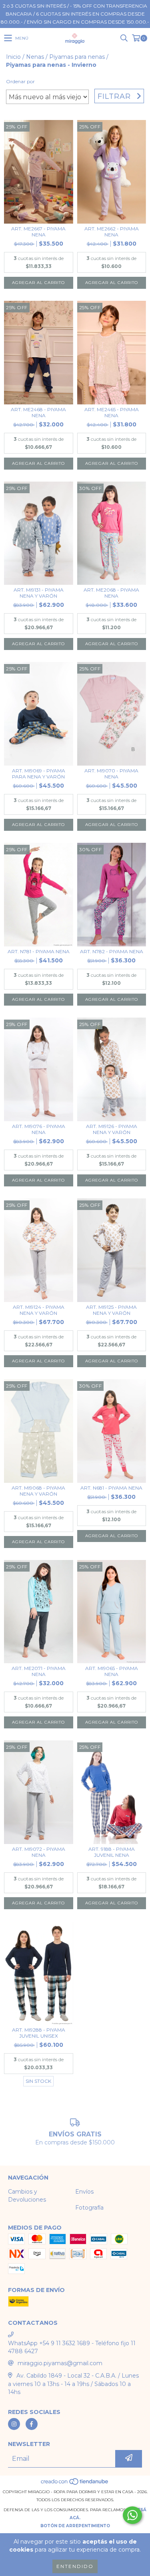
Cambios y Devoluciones (27, 2196)
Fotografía (89, 2208)
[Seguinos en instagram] (14, 2424)
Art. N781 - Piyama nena (39, 951)
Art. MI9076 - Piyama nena (39, 1129)
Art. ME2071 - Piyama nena (39, 1671)
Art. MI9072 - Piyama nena (39, 1852)
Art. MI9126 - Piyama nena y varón (112, 1129)
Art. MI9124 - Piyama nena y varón (39, 1310)
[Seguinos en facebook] (32, 2424)
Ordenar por (20, 81)
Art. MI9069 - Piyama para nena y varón (39, 774)
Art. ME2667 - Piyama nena (38, 232)
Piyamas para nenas (77, 57)
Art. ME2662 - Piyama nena (112, 232)
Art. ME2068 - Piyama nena (111, 593)
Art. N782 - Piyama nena (112, 951)
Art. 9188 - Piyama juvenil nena (112, 1852)
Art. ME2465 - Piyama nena (112, 412)
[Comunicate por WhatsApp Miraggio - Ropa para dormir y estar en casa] (132, 2515)
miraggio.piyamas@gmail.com (60, 2363)
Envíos (84, 2192)
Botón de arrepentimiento (75, 2526)
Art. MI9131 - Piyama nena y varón (39, 593)
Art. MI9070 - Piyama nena (111, 774)
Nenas (35, 57)
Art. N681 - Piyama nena (111, 1488)
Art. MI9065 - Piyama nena (112, 1671)
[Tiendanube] (75, 2484)
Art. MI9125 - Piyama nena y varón (111, 1310)
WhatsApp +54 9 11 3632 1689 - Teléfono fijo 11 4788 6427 (72, 2347)
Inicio (13, 57)
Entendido (75, 2566)
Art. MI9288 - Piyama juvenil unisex (39, 2033)
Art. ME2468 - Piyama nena (38, 412)
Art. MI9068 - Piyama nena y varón (38, 1491)
